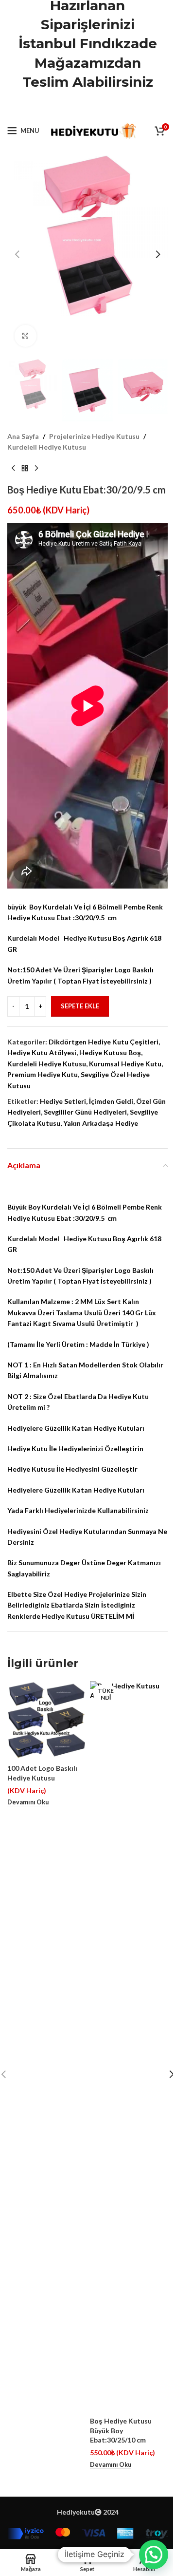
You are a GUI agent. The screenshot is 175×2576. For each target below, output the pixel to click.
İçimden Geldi (111, 1101)
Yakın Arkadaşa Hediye (101, 1123)
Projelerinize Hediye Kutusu (94, 436)
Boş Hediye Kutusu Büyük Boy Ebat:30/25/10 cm (121, 2430)
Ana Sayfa (23, 436)
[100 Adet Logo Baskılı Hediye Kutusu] (46, 1720)
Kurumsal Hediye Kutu (125, 1064)
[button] (17, 254)
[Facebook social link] (63, 107)
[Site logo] (93, 130)
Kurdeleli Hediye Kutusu (47, 447)
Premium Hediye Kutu (43, 1074)
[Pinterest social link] (87, 107)
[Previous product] (13, 468)
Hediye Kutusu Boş (110, 1052)
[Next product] (36, 468)
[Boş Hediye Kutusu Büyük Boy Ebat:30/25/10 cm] (129, 2046)
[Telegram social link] (112, 107)
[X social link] (75, 107)
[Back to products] (25, 468)
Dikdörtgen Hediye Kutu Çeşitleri (104, 1042)
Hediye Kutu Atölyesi (42, 1052)
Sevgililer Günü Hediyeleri (85, 1112)
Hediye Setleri (63, 1101)
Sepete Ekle (80, 1006)
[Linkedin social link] (100, 107)
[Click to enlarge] (26, 336)
